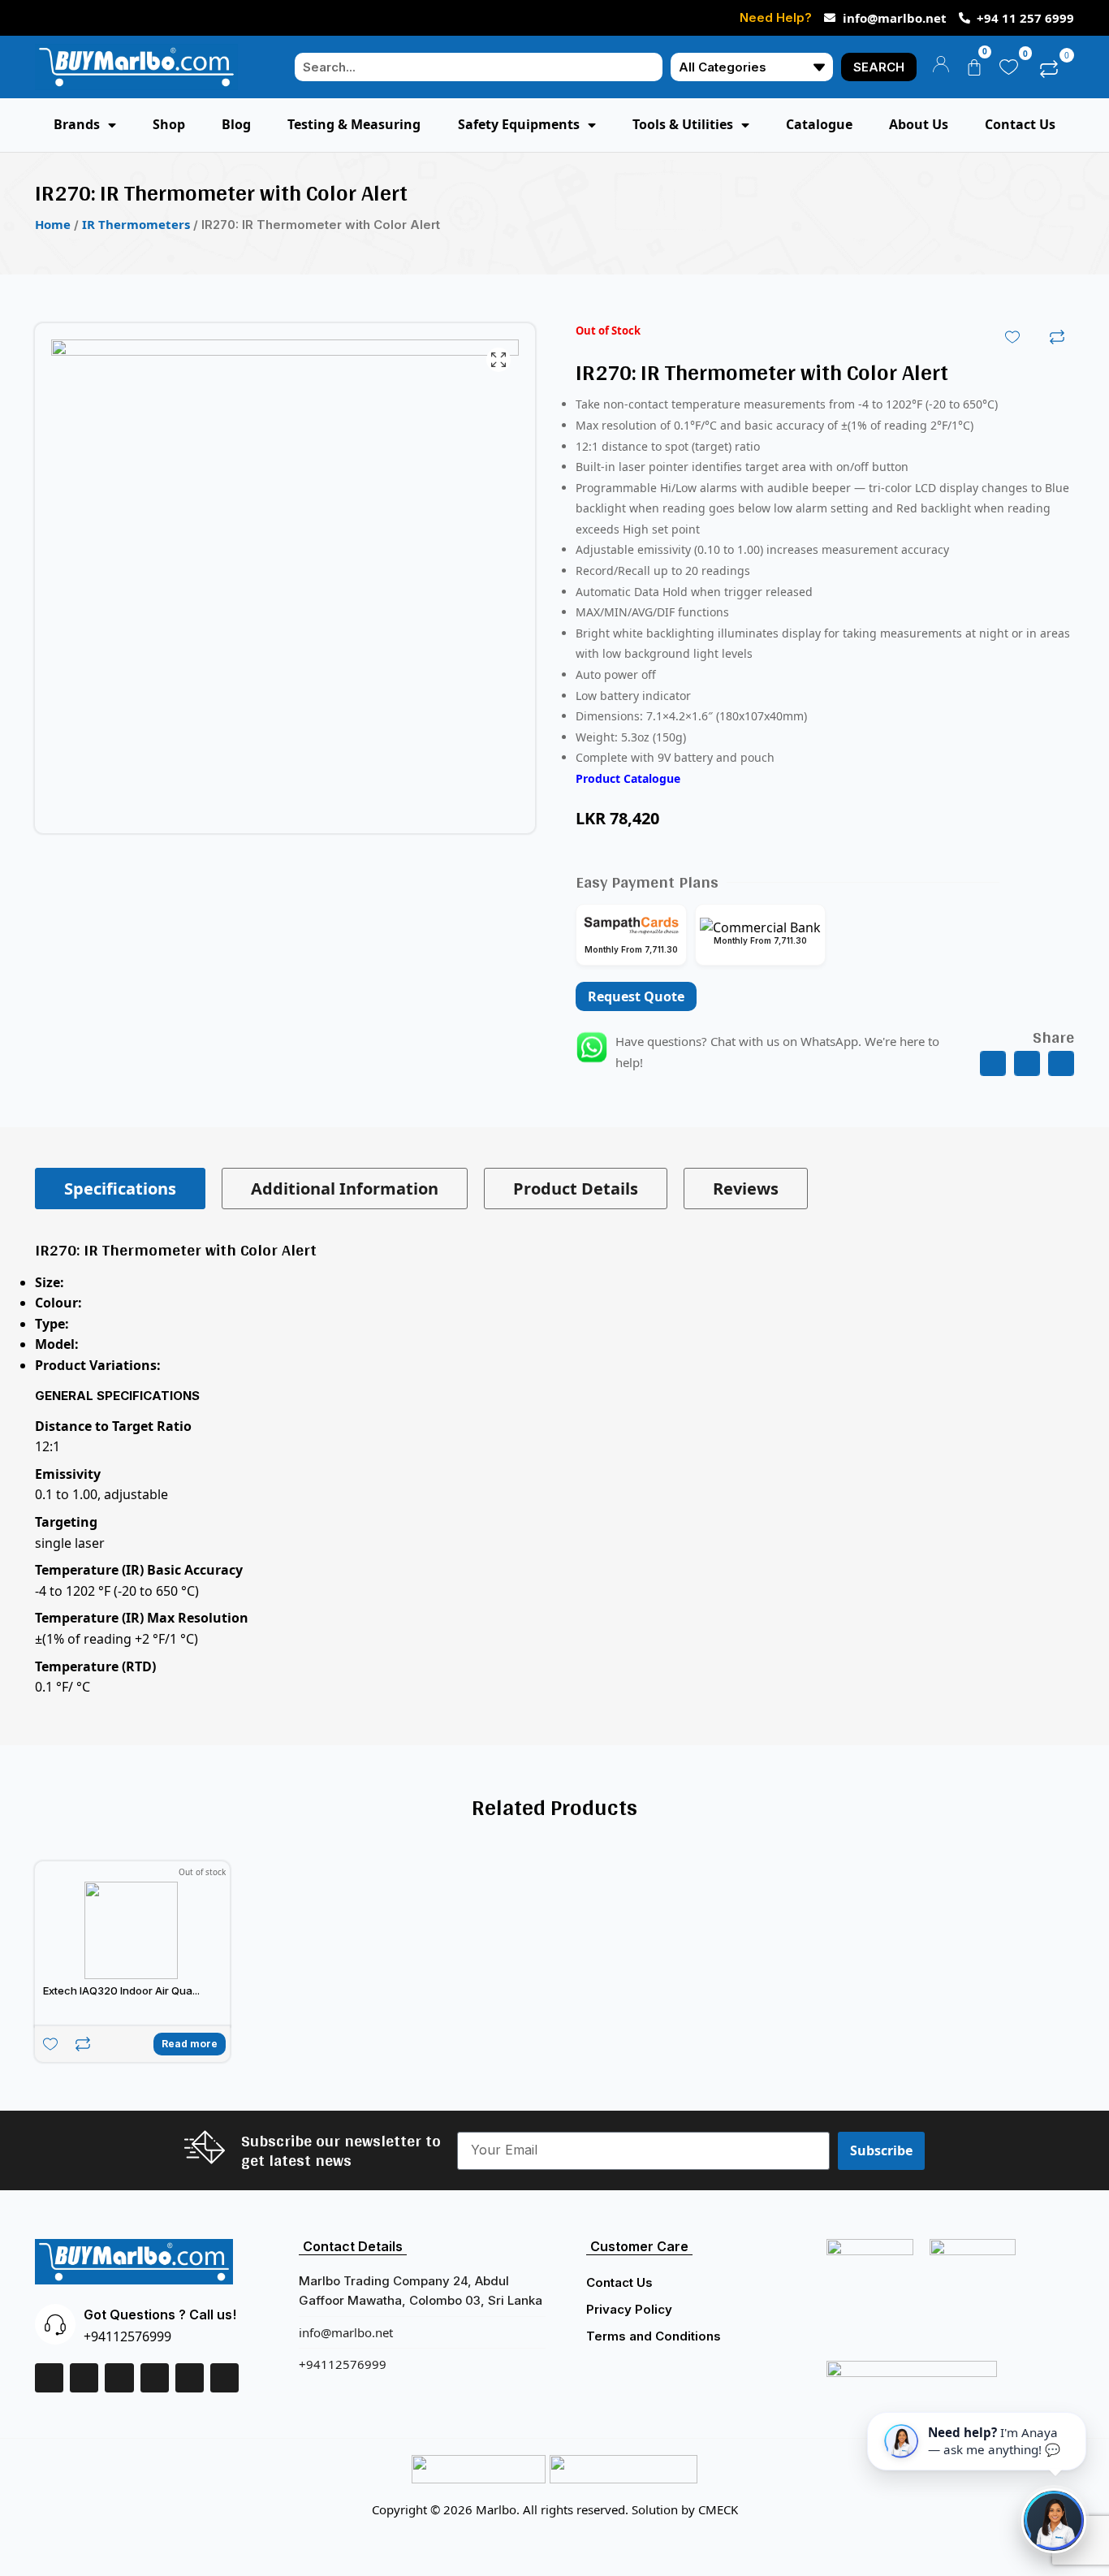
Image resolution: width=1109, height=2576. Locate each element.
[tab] (120, 1189)
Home (53, 224)
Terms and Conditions (654, 2336)
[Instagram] (155, 2377)
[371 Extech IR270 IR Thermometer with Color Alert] (285, 578)
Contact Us (619, 2282)
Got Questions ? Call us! (160, 2315)
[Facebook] (49, 2377)
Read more (190, 2044)
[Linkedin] (84, 2377)
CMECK (718, 2509)
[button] (993, 1064)
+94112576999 (127, 2336)
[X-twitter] (119, 2377)
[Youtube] (224, 2377)
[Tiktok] (190, 2377)
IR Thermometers (136, 224)
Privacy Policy (629, 2309)
